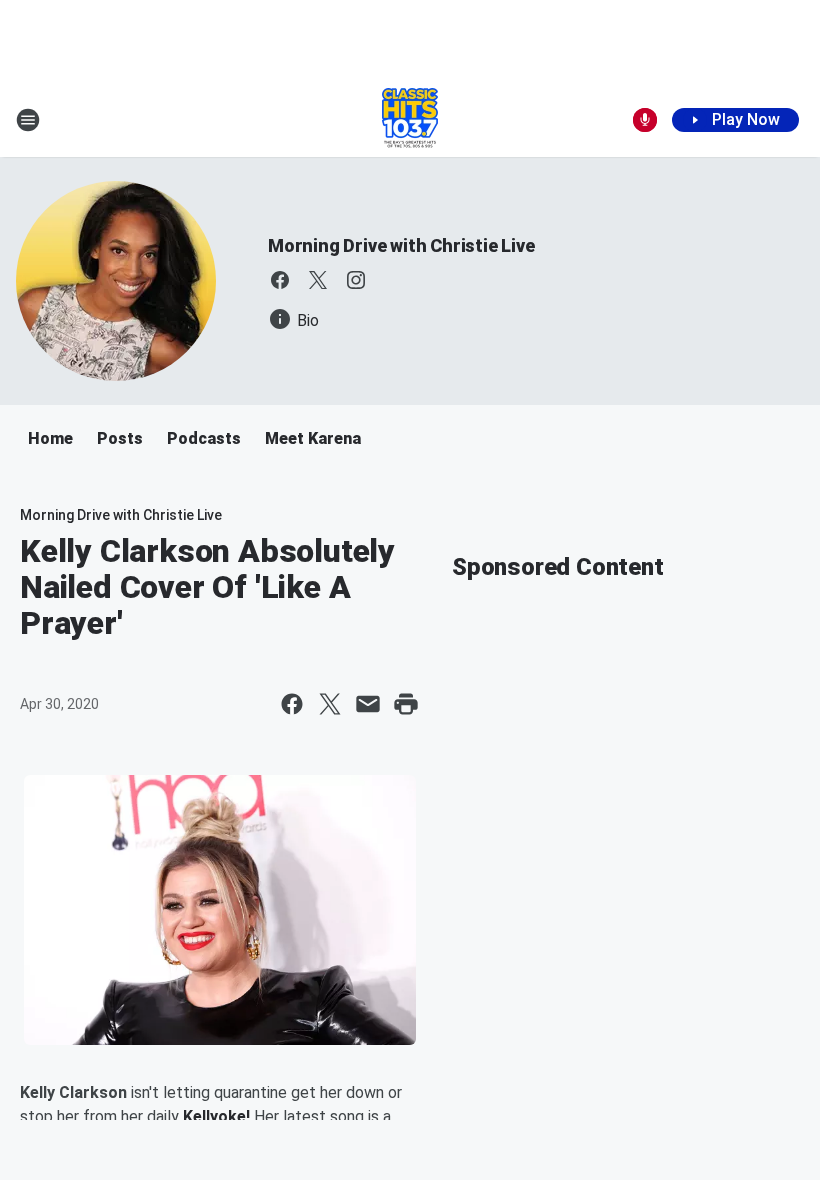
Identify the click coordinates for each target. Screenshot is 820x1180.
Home (50, 438)
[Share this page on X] (330, 704)
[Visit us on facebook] (280, 280)
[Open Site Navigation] (28, 120)
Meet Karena (313, 438)
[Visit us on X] (318, 280)
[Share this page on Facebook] (292, 704)
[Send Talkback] (645, 120)
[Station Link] (410, 120)
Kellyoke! (216, 1116)
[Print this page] (406, 704)
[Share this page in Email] (368, 704)
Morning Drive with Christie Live (401, 245)
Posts (120, 438)
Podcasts (204, 438)
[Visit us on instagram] (356, 280)
